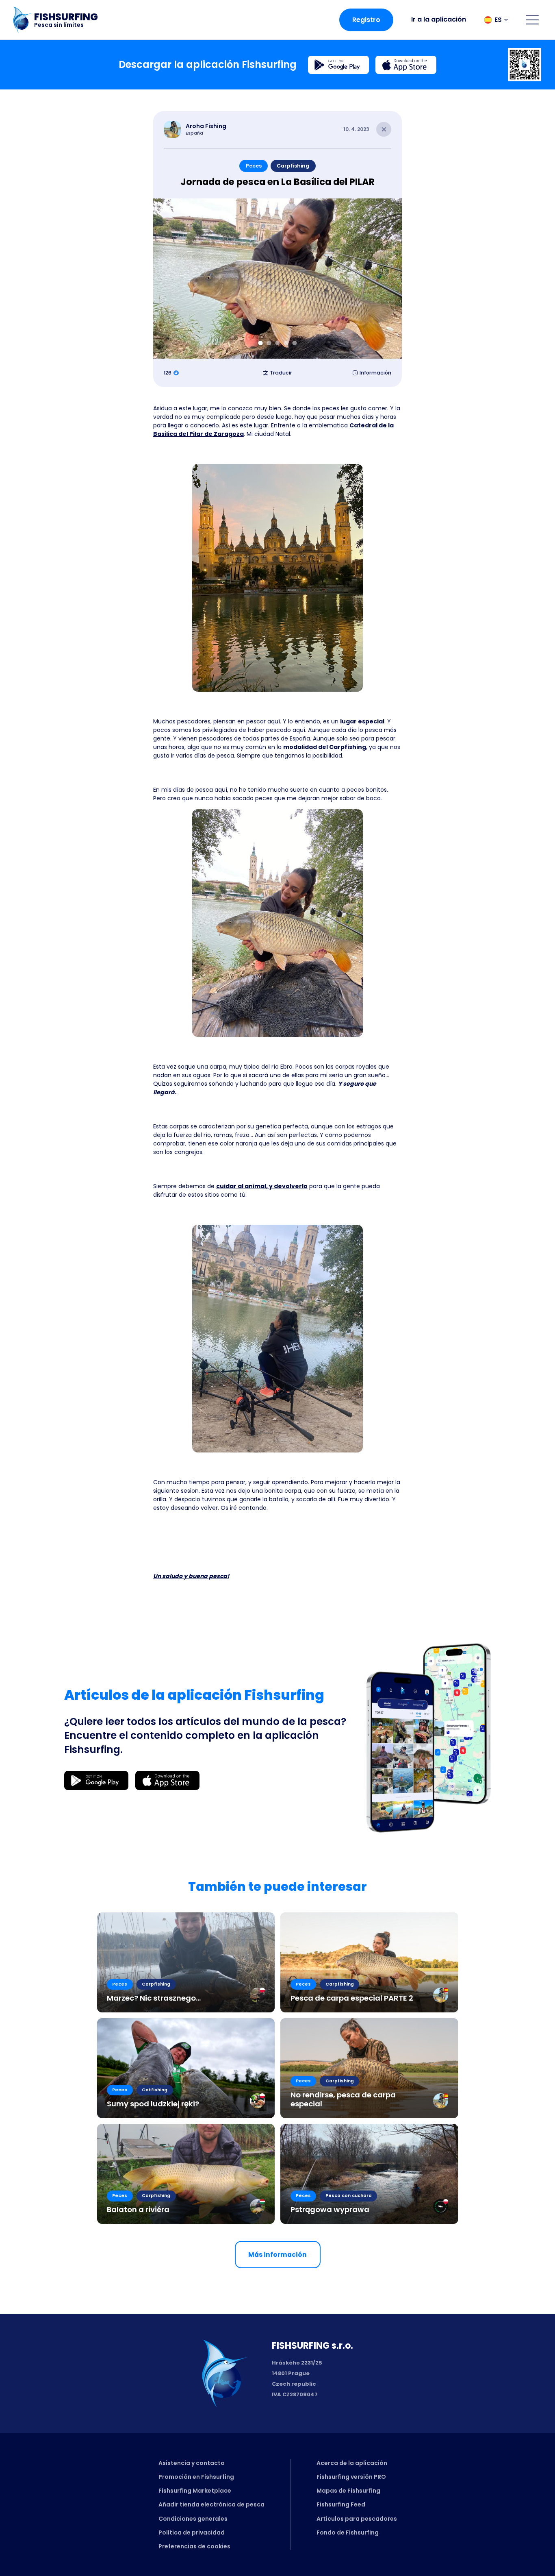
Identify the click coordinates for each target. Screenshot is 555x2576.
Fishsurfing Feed (341, 2504)
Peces (254, 166)
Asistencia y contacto (192, 2463)
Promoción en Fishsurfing (196, 2477)
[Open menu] (532, 20)
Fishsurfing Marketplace (195, 2491)
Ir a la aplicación (439, 19)
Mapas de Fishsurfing (348, 2491)
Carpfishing (293, 166)
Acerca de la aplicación (352, 2463)
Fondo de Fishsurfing (348, 2532)
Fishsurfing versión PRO (351, 2477)
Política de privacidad (192, 2532)
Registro (366, 20)
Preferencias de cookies (194, 2546)
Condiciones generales (193, 2519)
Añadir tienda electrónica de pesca (211, 2504)
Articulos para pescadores (357, 2519)
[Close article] (384, 130)
